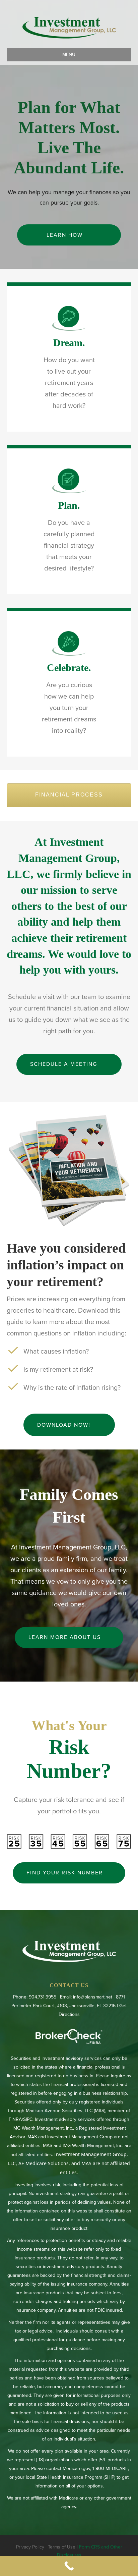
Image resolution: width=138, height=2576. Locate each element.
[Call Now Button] (69, 2566)
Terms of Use (62, 2547)
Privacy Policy (30, 2547)
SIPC (28, 2119)
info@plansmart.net (93, 1997)
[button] (69, 235)
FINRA (15, 2119)
